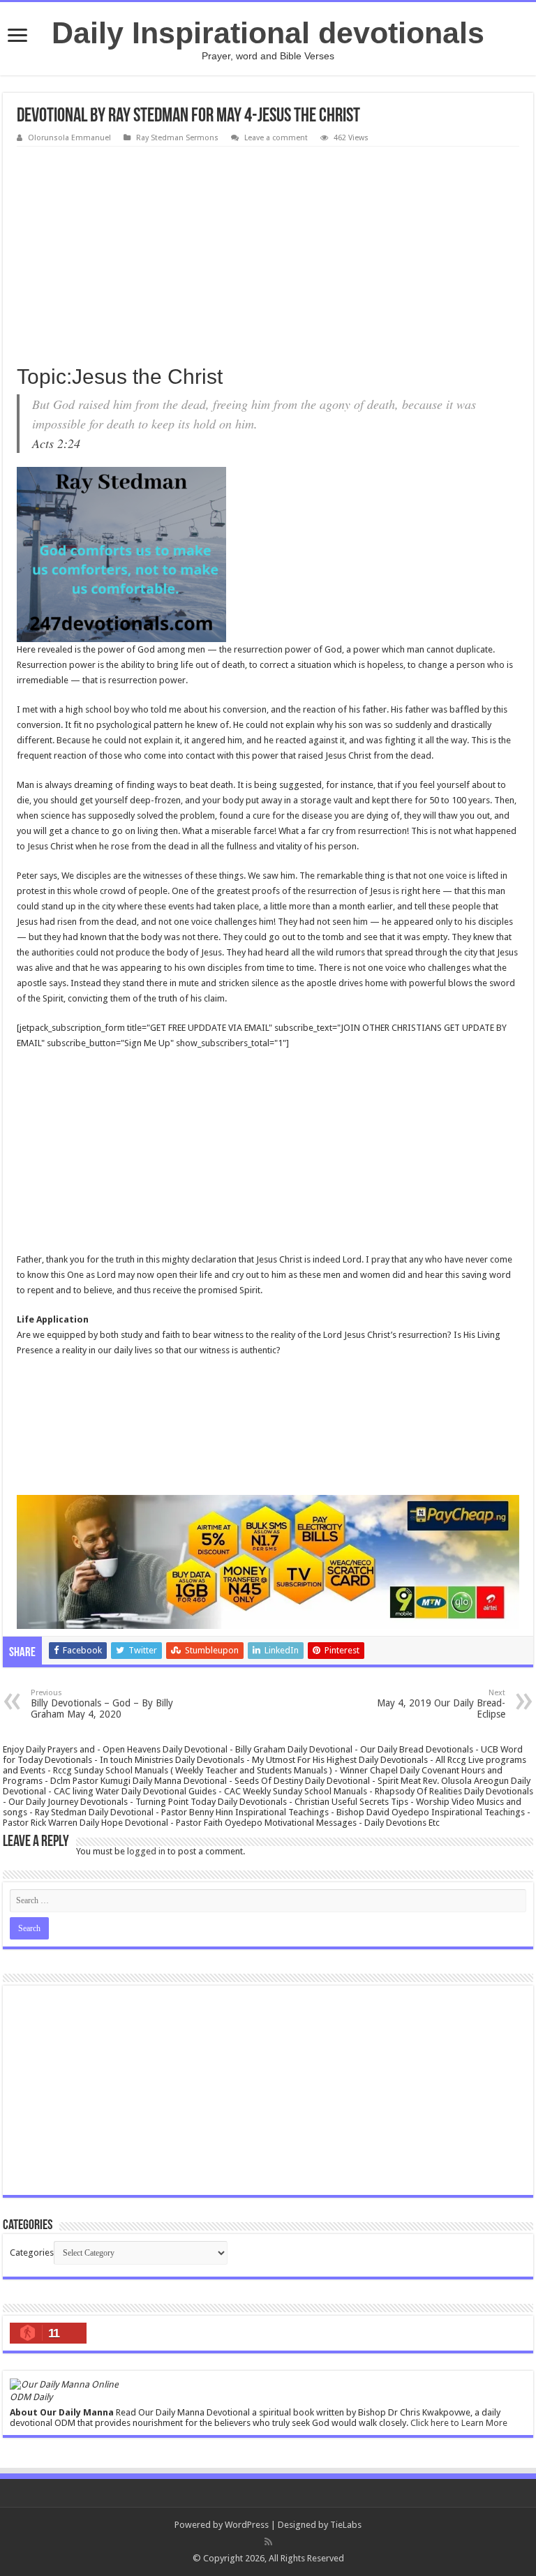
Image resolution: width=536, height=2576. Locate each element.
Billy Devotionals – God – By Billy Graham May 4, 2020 (102, 1704)
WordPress (247, 2525)
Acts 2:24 (56, 443)
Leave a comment (276, 138)
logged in (146, 1851)
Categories (32, 2253)
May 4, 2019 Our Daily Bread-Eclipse (441, 1704)
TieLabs (346, 2525)
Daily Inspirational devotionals (268, 33)
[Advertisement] (268, 251)
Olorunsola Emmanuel (69, 138)
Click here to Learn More (459, 2423)
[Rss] (268, 2542)
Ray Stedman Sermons (177, 138)
